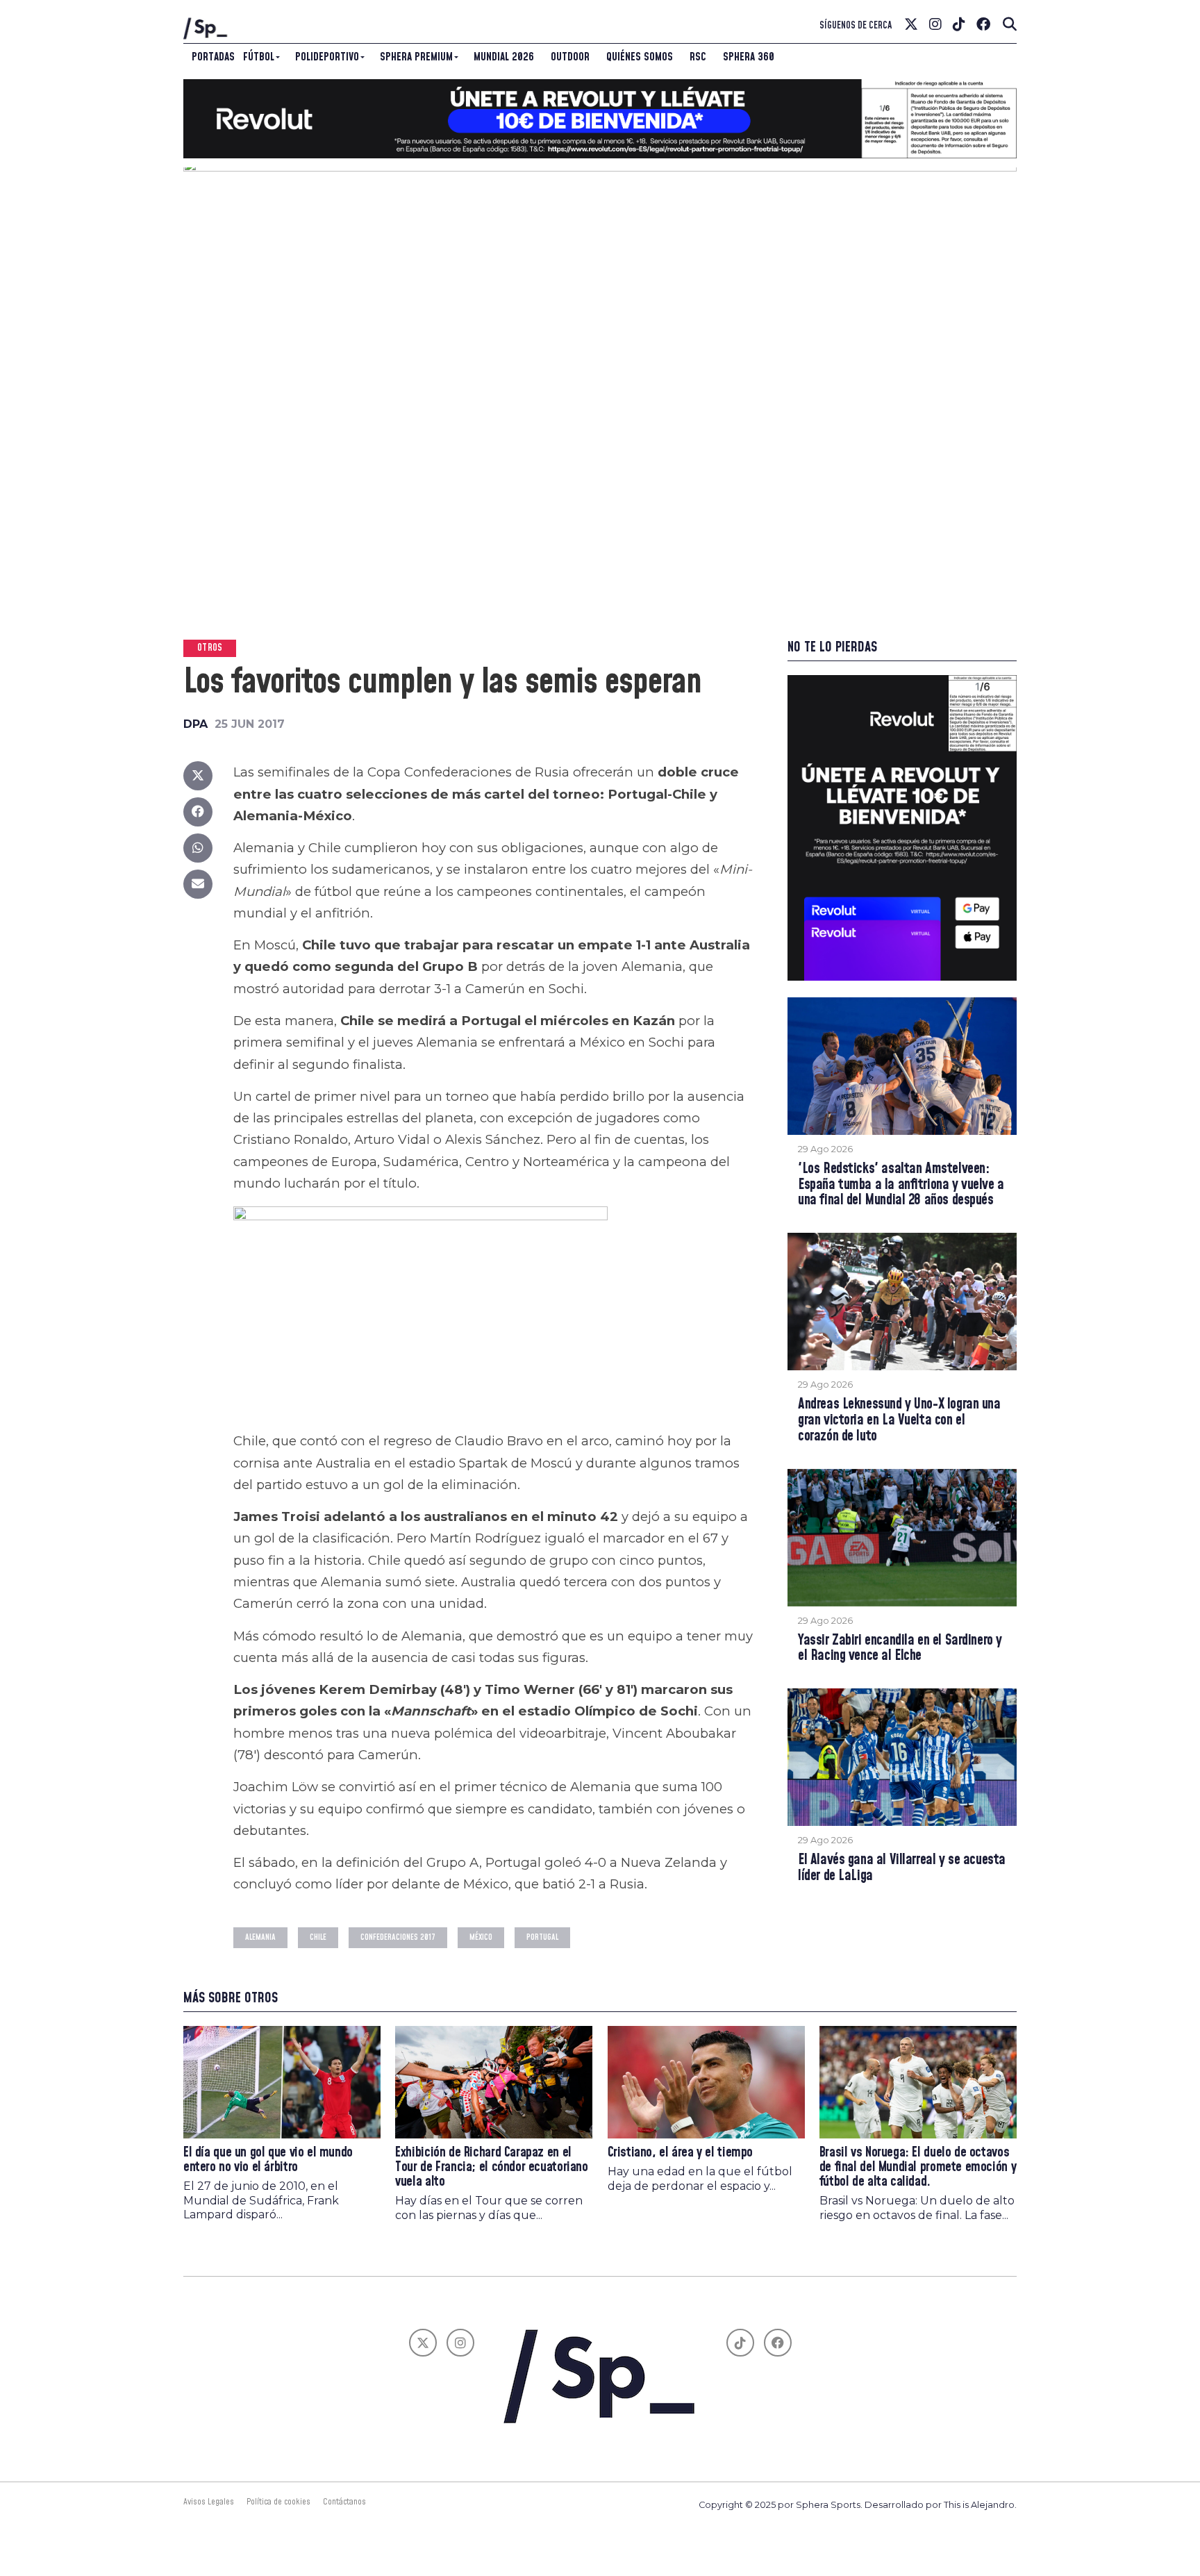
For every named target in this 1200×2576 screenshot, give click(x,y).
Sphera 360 (749, 57)
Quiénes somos (640, 57)
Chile (318, 1937)
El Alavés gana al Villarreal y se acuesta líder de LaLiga (902, 1868)
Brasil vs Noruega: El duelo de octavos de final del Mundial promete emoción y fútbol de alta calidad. (918, 2167)
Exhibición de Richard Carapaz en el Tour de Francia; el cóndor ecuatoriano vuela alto (491, 2167)
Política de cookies (278, 2502)
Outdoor (570, 57)
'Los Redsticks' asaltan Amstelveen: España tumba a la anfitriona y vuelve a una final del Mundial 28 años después (901, 1185)
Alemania (260, 1937)
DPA (195, 724)
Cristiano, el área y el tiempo (680, 2153)
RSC (698, 57)
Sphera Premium (416, 57)
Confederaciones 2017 (398, 1937)
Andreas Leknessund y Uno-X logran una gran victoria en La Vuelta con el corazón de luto (899, 1421)
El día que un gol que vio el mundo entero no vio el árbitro (268, 2160)
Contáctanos (344, 2502)
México (481, 1937)
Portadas (213, 57)
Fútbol (259, 57)
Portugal (542, 1937)
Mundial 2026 (504, 57)
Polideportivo (327, 57)
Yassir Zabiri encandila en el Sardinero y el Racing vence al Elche (900, 1649)
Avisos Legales (209, 2502)
